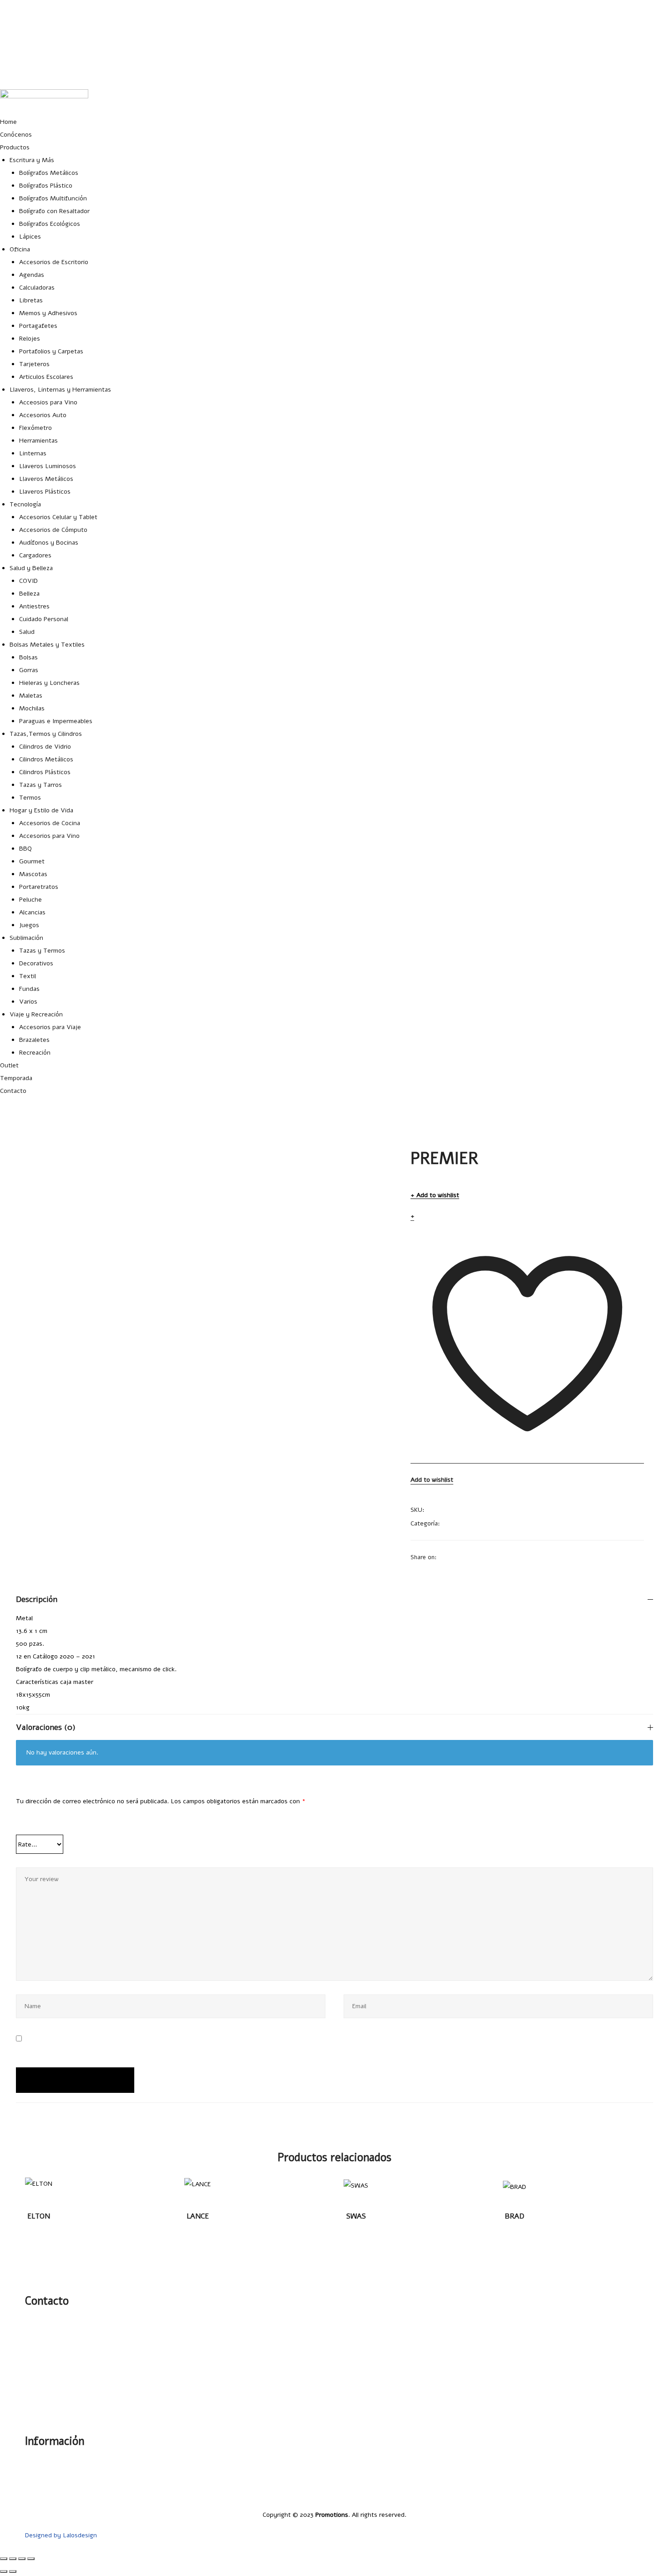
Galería (634, 2461)
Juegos (29, 925)
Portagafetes (38, 326)
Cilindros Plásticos (45, 772)
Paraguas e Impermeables (56, 721)
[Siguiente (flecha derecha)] (13, 2571)
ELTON (39, 2216)
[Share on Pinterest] (502, 1557)
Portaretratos (39, 887)
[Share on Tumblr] (479, 1557)
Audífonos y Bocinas (49, 543)
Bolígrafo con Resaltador (54, 211)
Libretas (31, 300)
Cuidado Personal (44, 619)
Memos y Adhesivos (48, 313)
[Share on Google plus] (491, 1557)
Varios (28, 1002)
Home (8, 122)
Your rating (38, 1824)
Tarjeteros (34, 364)
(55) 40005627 (648, 73)
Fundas (29, 989)
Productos (15, 147)
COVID (28, 581)
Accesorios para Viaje (50, 1027)
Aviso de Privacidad (616, 2483)
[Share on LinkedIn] (467, 1557)
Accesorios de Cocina (50, 823)
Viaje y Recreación (36, 1014)
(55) (43, 2344)
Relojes (30, 339)
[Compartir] (22, 2559)
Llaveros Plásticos (45, 492)
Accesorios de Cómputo (53, 530)
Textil (28, 976)
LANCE (198, 2216)
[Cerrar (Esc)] (31, 2559)
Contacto (13, 1091)
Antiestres (34, 606)
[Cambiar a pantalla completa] (13, 2559)
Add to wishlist (438, 1196)
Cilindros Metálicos (46, 759)
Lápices (30, 237)
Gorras (29, 670)
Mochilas (32, 708)
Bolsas (28, 657)
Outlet (9, 1065)
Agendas (32, 275)
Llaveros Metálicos (46, 479)
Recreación (35, 1053)
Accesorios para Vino (49, 836)
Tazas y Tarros (41, 785)
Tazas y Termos (42, 951)
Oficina (20, 249)
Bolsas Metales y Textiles (47, 645)
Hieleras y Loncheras (49, 683)
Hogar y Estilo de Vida (41, 810)
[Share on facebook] (443, 1557)
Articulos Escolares (46, 377)
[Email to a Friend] (514, 1557)
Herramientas (38, 441)
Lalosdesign (80, 2535)
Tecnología (25, 504)
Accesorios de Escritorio (54, 262)
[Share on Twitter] (455, 1557)
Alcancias (32, 912)
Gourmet (32, 861)
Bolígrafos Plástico (46, 186)
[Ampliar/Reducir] (4, 2559)
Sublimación (26, 938)
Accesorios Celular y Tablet (58, 517)
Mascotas (33, 874)
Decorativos (36, 963)
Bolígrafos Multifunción (53, 198)
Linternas (33, 453)
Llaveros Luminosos (48, 466)
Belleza (29, 594)
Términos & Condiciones (609, 2494)
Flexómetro (35, 428)
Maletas (31, 696)
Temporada (16, 1078)
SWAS (356, 2216)
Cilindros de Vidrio (45, 747)
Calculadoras (37, 288)
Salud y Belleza (31, 568)
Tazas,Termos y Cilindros (46, 734)
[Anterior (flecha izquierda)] (4, 2571)
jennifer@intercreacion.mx (631, 28)
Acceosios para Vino (48, 402)
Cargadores (35, 555)
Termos (30, 798)
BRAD (514, 2216)
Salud (27, 632)
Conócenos (16, 135)
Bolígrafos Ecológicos (50, 224)
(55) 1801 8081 (648, 51)
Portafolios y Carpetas (51, 351)
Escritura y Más (32, 160)
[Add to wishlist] (41, 2189)
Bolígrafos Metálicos (49, 173)
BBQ (25, 849)
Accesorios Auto (43, 415)
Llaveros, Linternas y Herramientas (60, 390)
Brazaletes (34, 1040)
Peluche (30, 900)
